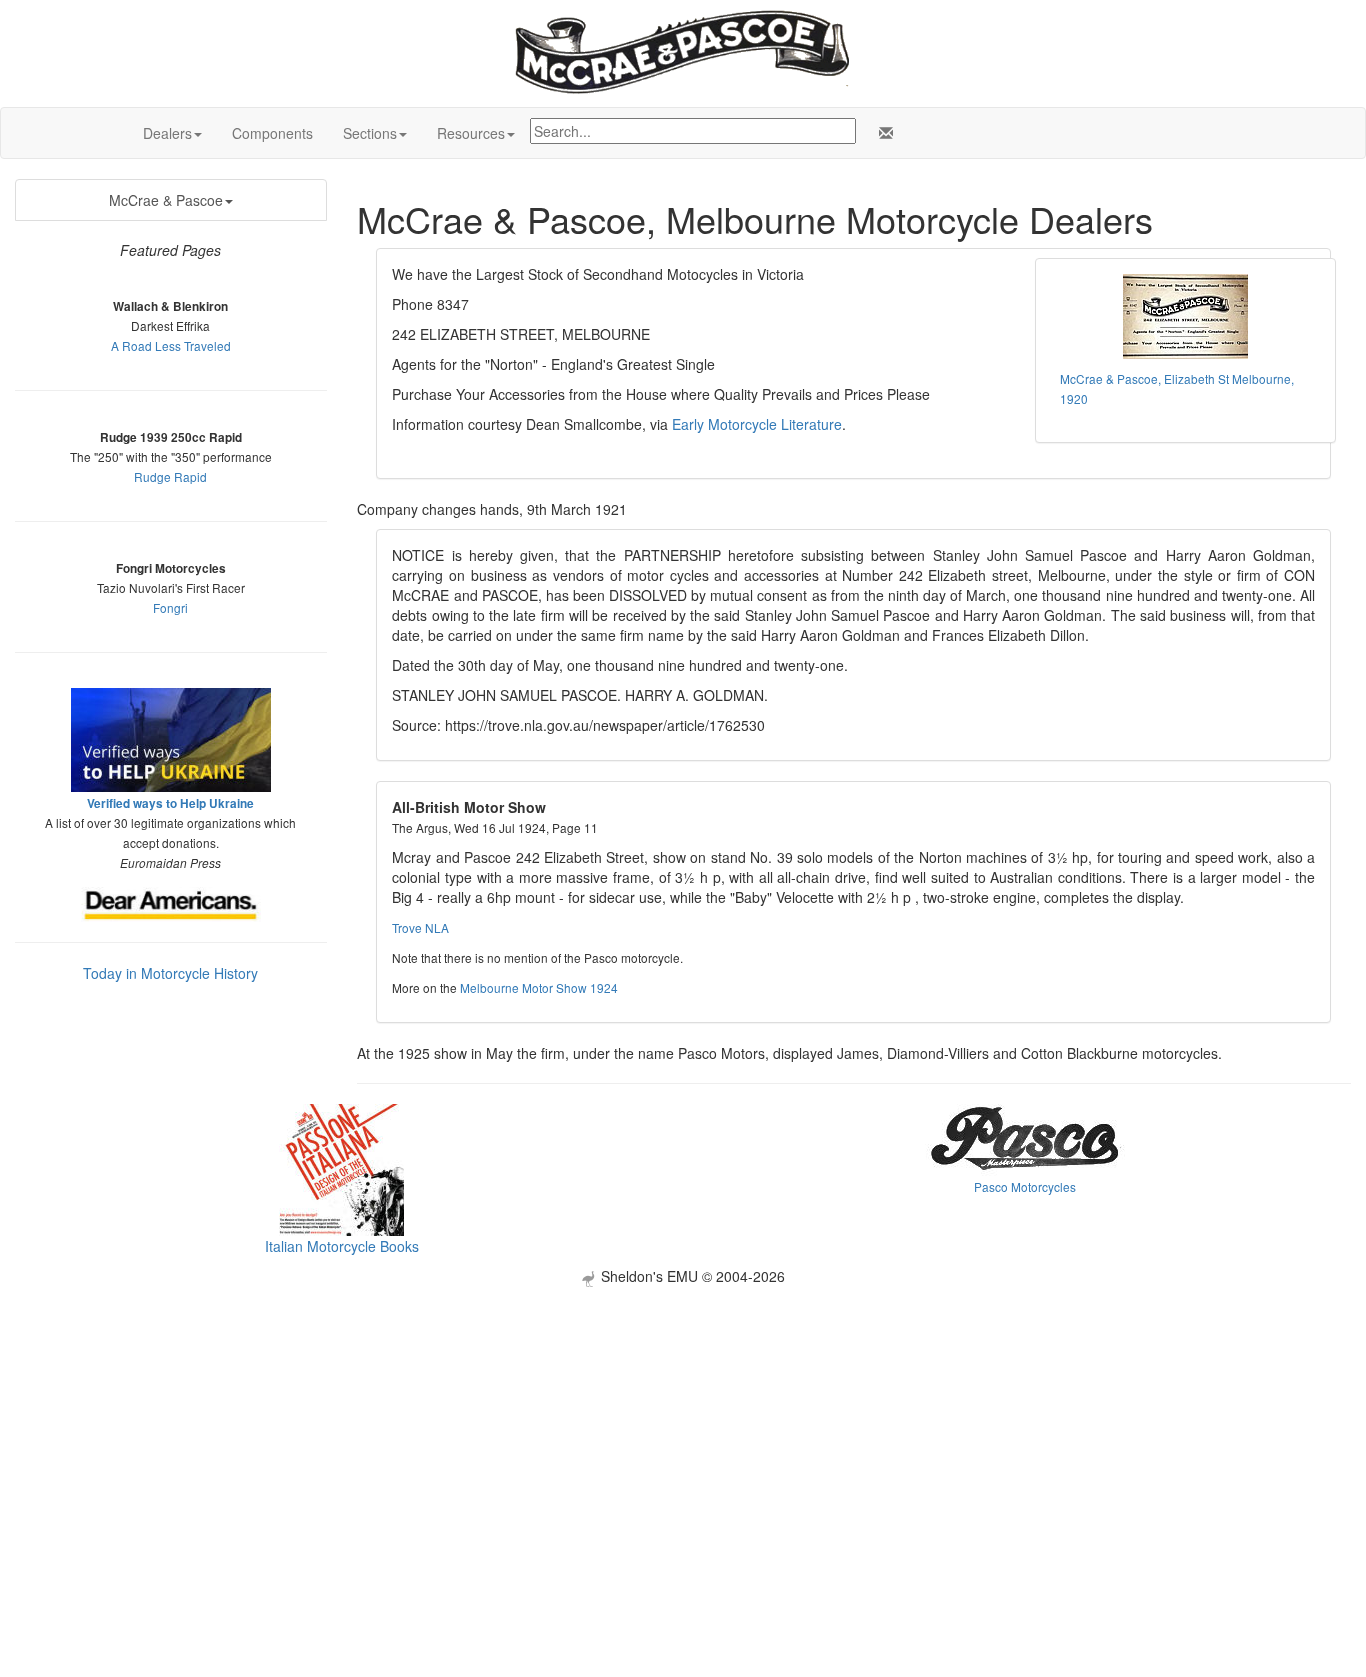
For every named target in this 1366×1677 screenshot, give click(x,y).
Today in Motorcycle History (170, 973)
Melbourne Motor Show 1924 (539, 987)
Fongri (170, 607)
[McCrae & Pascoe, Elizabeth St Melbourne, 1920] (1186, 316)
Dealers (167, 133)
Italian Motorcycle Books (342, 1246)
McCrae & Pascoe (166, 200)
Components (272, 133)
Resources (471, 133)
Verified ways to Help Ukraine (170, 803)
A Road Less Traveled (171, 345)
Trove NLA (420, 927)
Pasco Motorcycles (1025, 1186)
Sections (370, 133)
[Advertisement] (683, 1427)
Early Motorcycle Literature (757, 424)
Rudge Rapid (170, 476)
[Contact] (882, 133)
